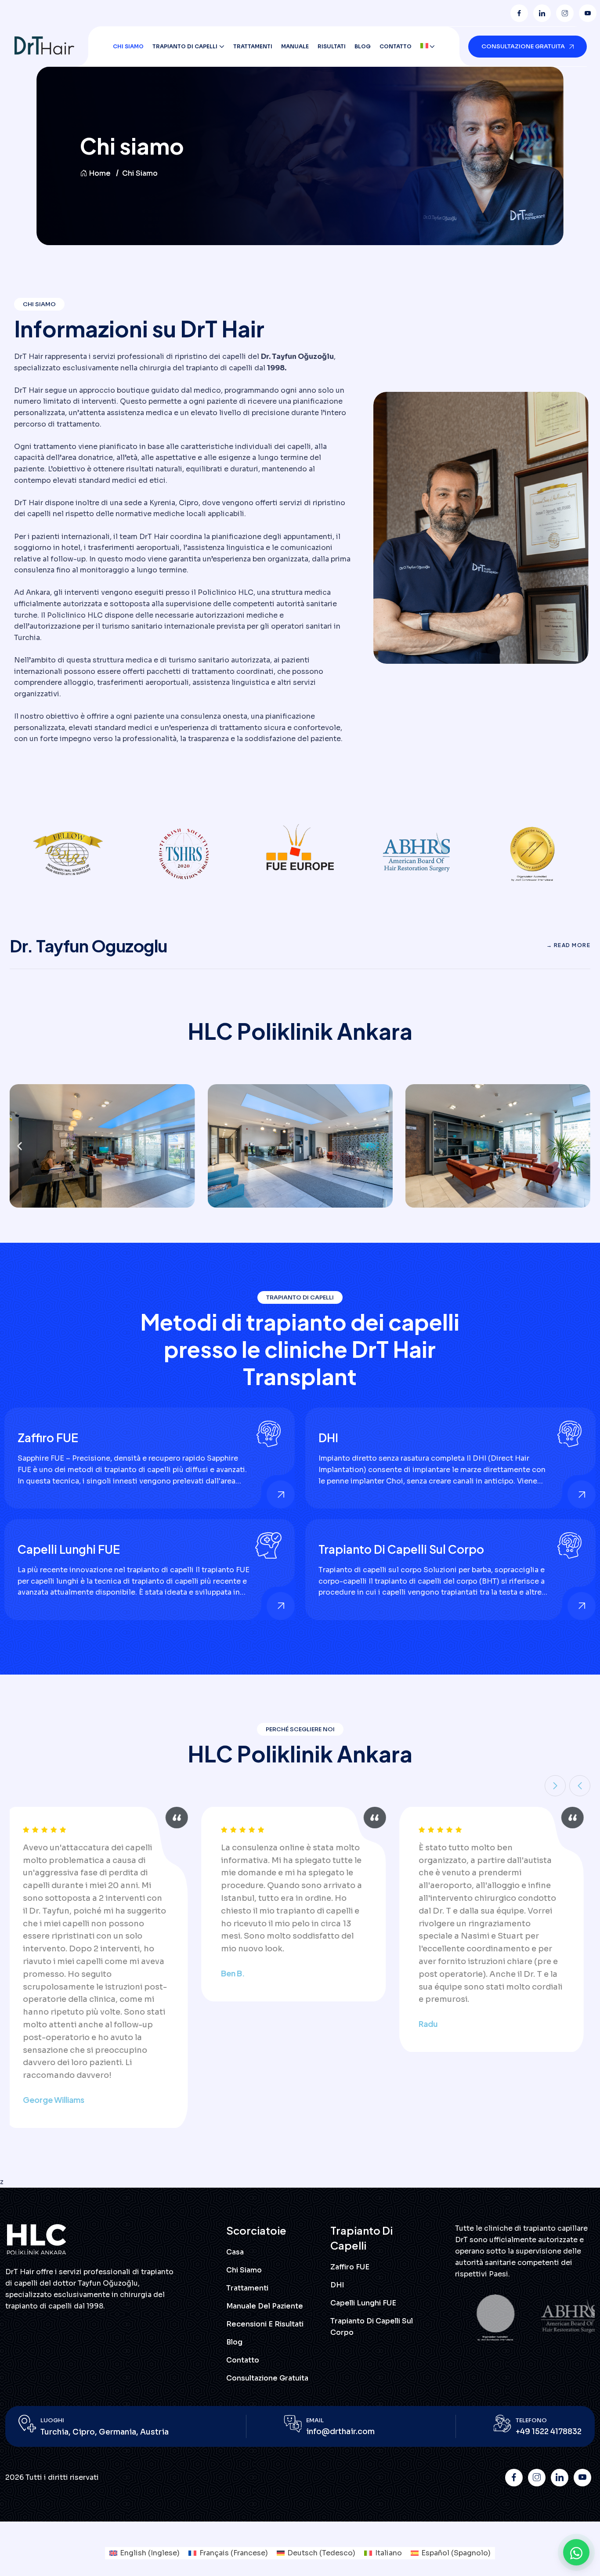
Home (100, 173)
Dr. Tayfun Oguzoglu (89, 946)
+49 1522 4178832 (549, 2432)
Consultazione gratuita (267, 2378)
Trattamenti (253, 46)
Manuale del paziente (265, 2306)
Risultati (332, 46)
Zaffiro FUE (48, 1438)
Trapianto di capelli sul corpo (401, 1549)
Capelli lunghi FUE (69, 1549)
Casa (235, 2252)
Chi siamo (128, 46)
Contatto (396, 46)
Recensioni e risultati (265, 2324)
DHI (328, 1438)
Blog (363, 46)
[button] (20, 1146)
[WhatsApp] (576, 2552)
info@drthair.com (340, 2432)
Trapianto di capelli (185, 46)
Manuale (295, 46)
